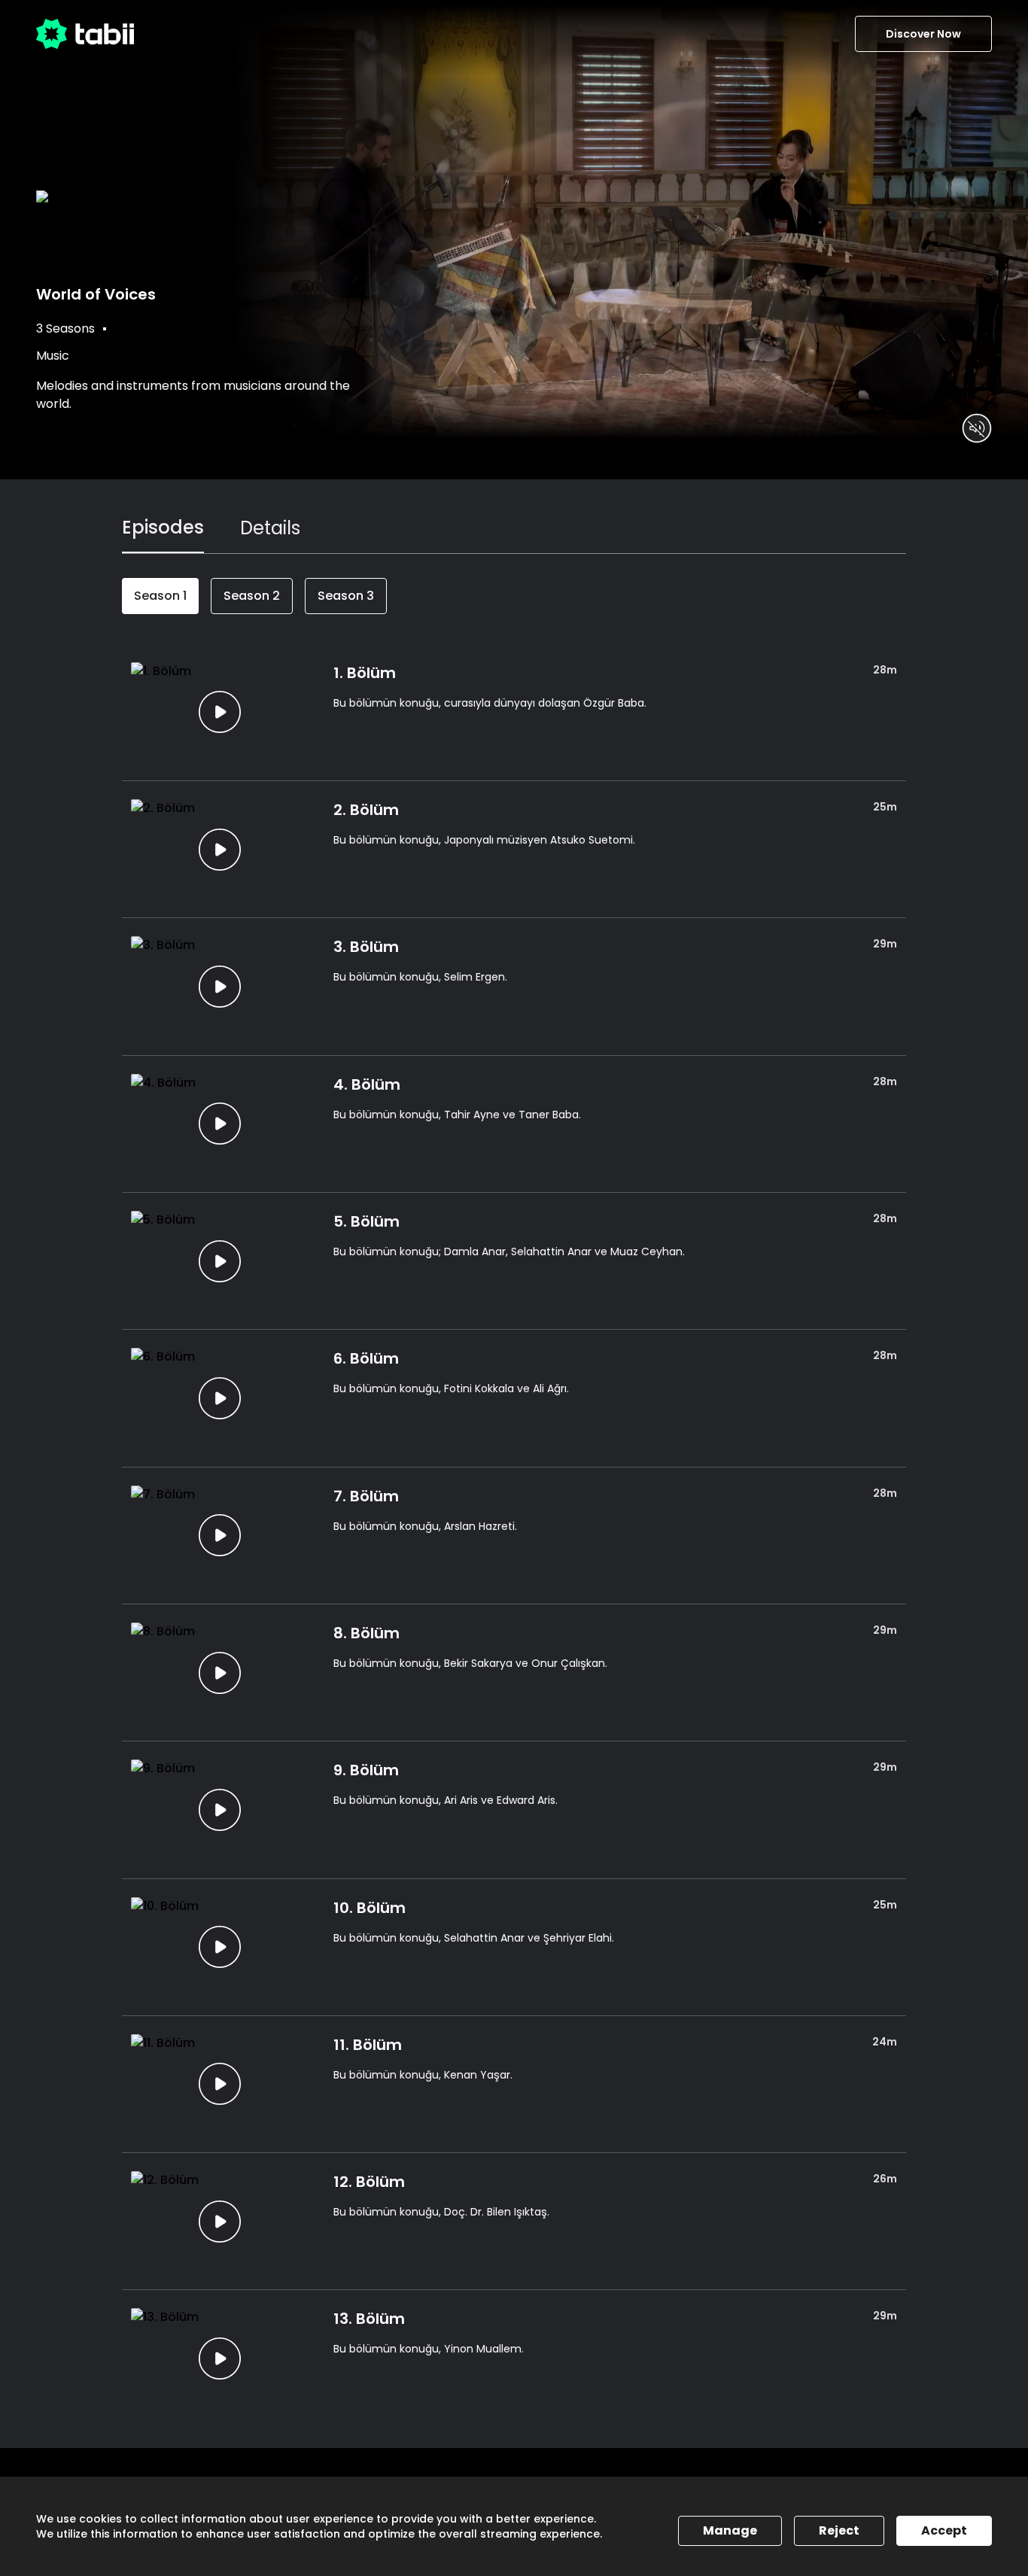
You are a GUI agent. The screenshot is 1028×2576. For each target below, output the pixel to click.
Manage (730, 2530)
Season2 (252, 596)
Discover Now (923, 34)
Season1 (160, 596)
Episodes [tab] (163, 527)
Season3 (346, 596)
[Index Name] (220, 712)
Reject (839, 2530)
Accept (944, 2530)
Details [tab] (270, 528)
